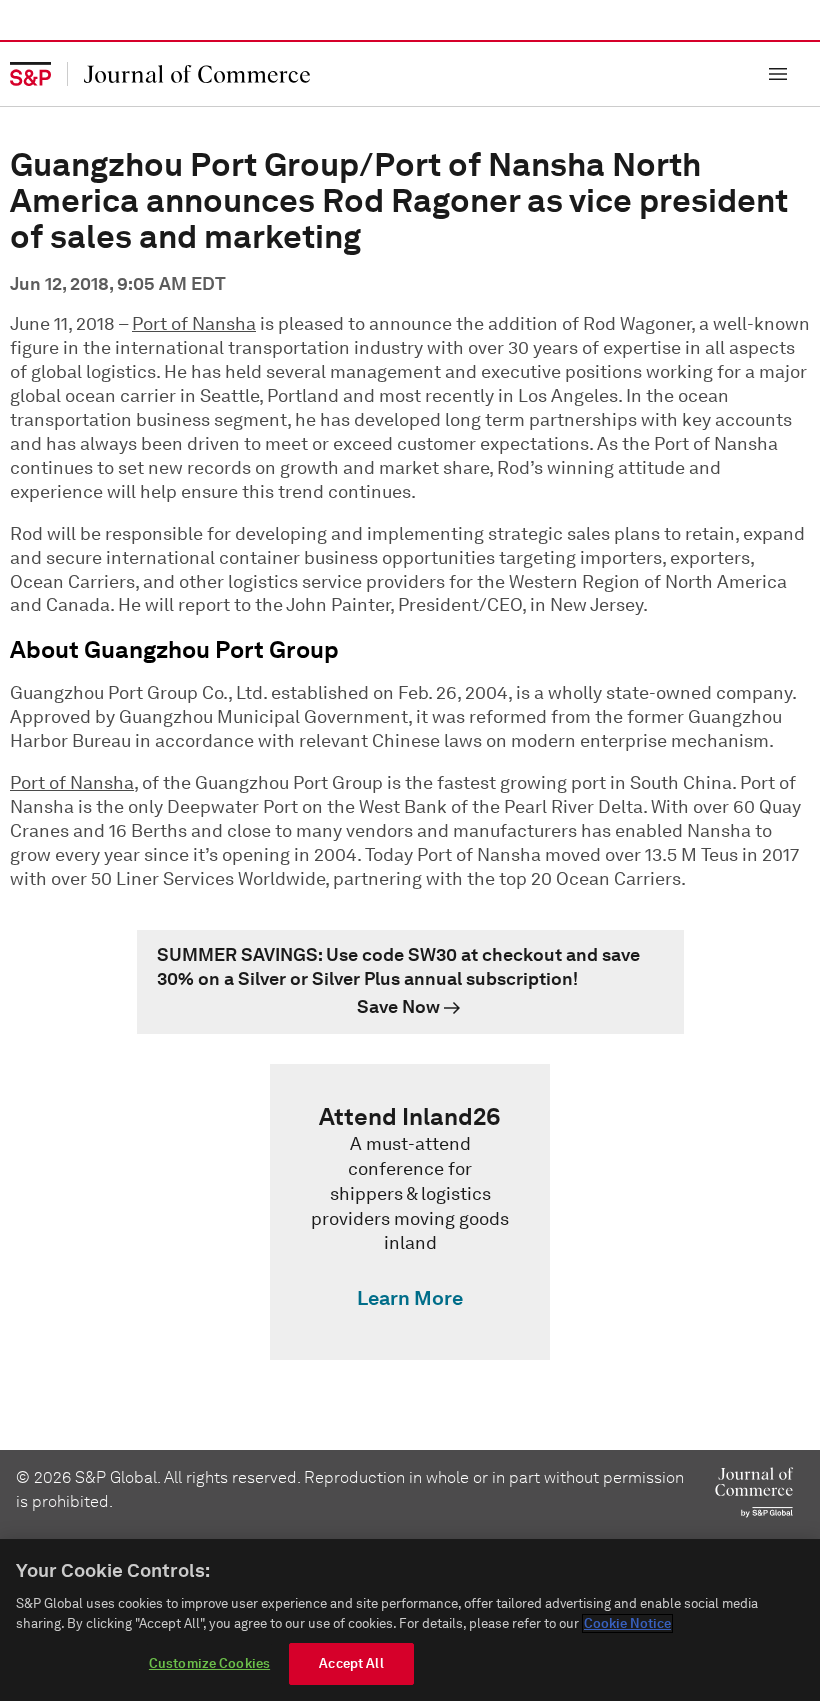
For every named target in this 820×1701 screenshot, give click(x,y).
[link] (410, 982)
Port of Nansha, (74, 783)
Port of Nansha (194, 324)
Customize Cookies (209, 1663)
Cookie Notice (627, 1623)
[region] (410, 1620)
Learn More (410, 1298)
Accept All (351, 1663)
